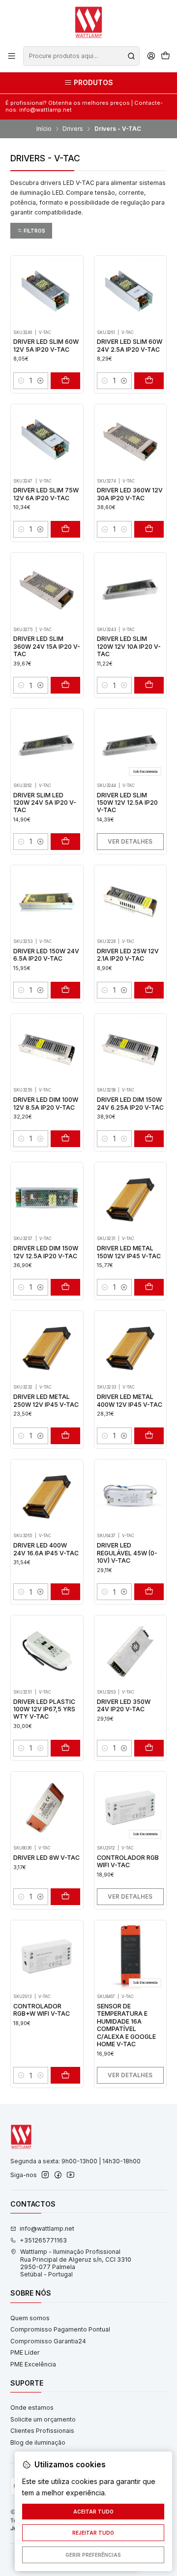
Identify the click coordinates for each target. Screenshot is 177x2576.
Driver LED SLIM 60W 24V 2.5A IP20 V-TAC (130, 345)
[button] (31, 231)
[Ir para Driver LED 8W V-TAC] (47, 1808)
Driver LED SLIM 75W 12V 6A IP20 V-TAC (46, 494)
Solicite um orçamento (43, 2419)
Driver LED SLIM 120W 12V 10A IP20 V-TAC (129, 646)
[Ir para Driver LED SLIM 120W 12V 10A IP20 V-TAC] (130, 589)
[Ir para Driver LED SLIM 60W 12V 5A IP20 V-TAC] (47, 292)
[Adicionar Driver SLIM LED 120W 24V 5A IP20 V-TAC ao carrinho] (65, 842)
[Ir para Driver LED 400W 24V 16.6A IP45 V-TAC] (47, 1495)
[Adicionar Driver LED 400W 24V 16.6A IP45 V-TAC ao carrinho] (65, 1592)
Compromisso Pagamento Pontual (60, 2329)
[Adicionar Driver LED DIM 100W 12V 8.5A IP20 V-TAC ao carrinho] (65, 1139)
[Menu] (12, 56)
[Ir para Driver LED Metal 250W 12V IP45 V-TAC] (47, 1347)
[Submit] (131, 56)
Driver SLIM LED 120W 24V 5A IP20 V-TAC (45, 803)
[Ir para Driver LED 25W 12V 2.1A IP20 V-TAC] (130, 901)
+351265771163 (43, 2240)
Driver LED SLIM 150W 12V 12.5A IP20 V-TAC (127, 803)
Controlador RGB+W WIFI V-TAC (42, 2010)
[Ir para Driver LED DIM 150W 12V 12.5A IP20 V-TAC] (47, 1198)
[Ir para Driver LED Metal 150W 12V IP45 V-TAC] (130, 1198)
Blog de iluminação (38, 2442)
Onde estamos (32, 2408)
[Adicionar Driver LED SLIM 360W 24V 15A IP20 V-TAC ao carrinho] (65, 685)
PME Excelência (33, 2364)
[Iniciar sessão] (151, 56)
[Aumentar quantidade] (40, 381)
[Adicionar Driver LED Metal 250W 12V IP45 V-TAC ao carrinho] (65, 1436)
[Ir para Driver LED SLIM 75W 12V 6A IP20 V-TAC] (47, 440)
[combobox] (81, 56)
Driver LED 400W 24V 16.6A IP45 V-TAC (46, 1549)
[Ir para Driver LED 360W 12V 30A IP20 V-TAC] (130, 440)
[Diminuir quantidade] (21, 381)
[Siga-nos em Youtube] (71, 2175)
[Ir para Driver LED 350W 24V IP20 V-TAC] (130, 1651)
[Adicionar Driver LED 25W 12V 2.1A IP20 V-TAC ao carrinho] (149, 990)
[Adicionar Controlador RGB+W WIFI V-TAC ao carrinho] (65, 2075)
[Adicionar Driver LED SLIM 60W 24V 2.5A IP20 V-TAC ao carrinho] (149, 381)
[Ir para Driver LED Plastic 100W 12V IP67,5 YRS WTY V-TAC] (47, 1651)
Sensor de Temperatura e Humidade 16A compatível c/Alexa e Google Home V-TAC (126, 2025)
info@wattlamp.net (47, 2228)
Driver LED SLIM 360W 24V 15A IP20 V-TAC (47, 646)
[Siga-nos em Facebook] (58, 2175)
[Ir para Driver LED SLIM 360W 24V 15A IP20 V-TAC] (47, 589)
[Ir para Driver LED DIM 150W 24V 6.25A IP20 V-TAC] (130, 1050)
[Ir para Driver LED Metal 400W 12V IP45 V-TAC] (130, 1347)
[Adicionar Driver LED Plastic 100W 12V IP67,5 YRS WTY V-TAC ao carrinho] (65, 1748)
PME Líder (25, 2352)
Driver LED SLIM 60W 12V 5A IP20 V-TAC (46, 345)
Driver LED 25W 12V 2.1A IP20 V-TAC (128, 955)
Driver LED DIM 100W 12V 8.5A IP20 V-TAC (46, 1103)
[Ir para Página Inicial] (88, 22)
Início (44, 129)
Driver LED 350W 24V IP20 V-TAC (124, 1705)
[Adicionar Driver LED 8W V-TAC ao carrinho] (65, 1897)
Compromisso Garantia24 (48, 2341)
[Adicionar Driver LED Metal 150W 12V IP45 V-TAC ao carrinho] (149, 1287)
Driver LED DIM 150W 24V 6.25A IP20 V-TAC (130, 1103)
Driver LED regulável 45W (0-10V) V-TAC (127, 1553)
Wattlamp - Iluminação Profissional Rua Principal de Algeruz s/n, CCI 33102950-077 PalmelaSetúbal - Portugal (76, 2263)
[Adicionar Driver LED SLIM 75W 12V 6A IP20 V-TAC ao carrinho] (65, 529)
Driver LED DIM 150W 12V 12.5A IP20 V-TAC (46, 1252)
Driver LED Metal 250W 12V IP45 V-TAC (46, 1400)
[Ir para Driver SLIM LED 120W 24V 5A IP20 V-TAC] (47, 745)
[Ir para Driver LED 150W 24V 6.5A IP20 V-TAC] (47, 901)
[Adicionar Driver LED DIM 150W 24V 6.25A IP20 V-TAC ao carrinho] (149, 1139)
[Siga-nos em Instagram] (45, 2175)
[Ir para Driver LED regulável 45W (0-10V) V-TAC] (130, 1495)
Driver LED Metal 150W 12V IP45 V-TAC (129, 1252)
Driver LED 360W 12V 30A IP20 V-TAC (130, 494)
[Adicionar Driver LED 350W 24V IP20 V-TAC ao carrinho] (149, 1748)
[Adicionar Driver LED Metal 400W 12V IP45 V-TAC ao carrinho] (149, 1436)
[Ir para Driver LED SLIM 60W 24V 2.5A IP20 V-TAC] (130, 292)
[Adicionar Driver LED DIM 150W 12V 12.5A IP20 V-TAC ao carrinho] (65, 1287)
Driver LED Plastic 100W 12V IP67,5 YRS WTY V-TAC (44, 1709)
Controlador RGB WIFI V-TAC (128, 1861)
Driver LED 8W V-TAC (46, 1858)
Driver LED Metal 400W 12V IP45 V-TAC (130, 1400)
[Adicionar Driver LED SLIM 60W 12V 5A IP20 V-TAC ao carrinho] (65, 381)
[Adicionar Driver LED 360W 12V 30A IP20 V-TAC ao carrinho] (149, 529)
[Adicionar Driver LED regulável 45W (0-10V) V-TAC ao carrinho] (149, 1592)
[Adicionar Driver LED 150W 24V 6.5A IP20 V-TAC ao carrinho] (65, 990)
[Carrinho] (165, 56)
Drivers (73, 129)
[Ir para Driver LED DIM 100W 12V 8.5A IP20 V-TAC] (47, 1050)
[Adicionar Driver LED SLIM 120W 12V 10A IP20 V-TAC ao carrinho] (149, 685)
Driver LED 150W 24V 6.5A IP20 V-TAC (46, 955)
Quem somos (30, 2318)
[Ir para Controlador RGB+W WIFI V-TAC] (47, 1956)
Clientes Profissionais (42, 2431)
